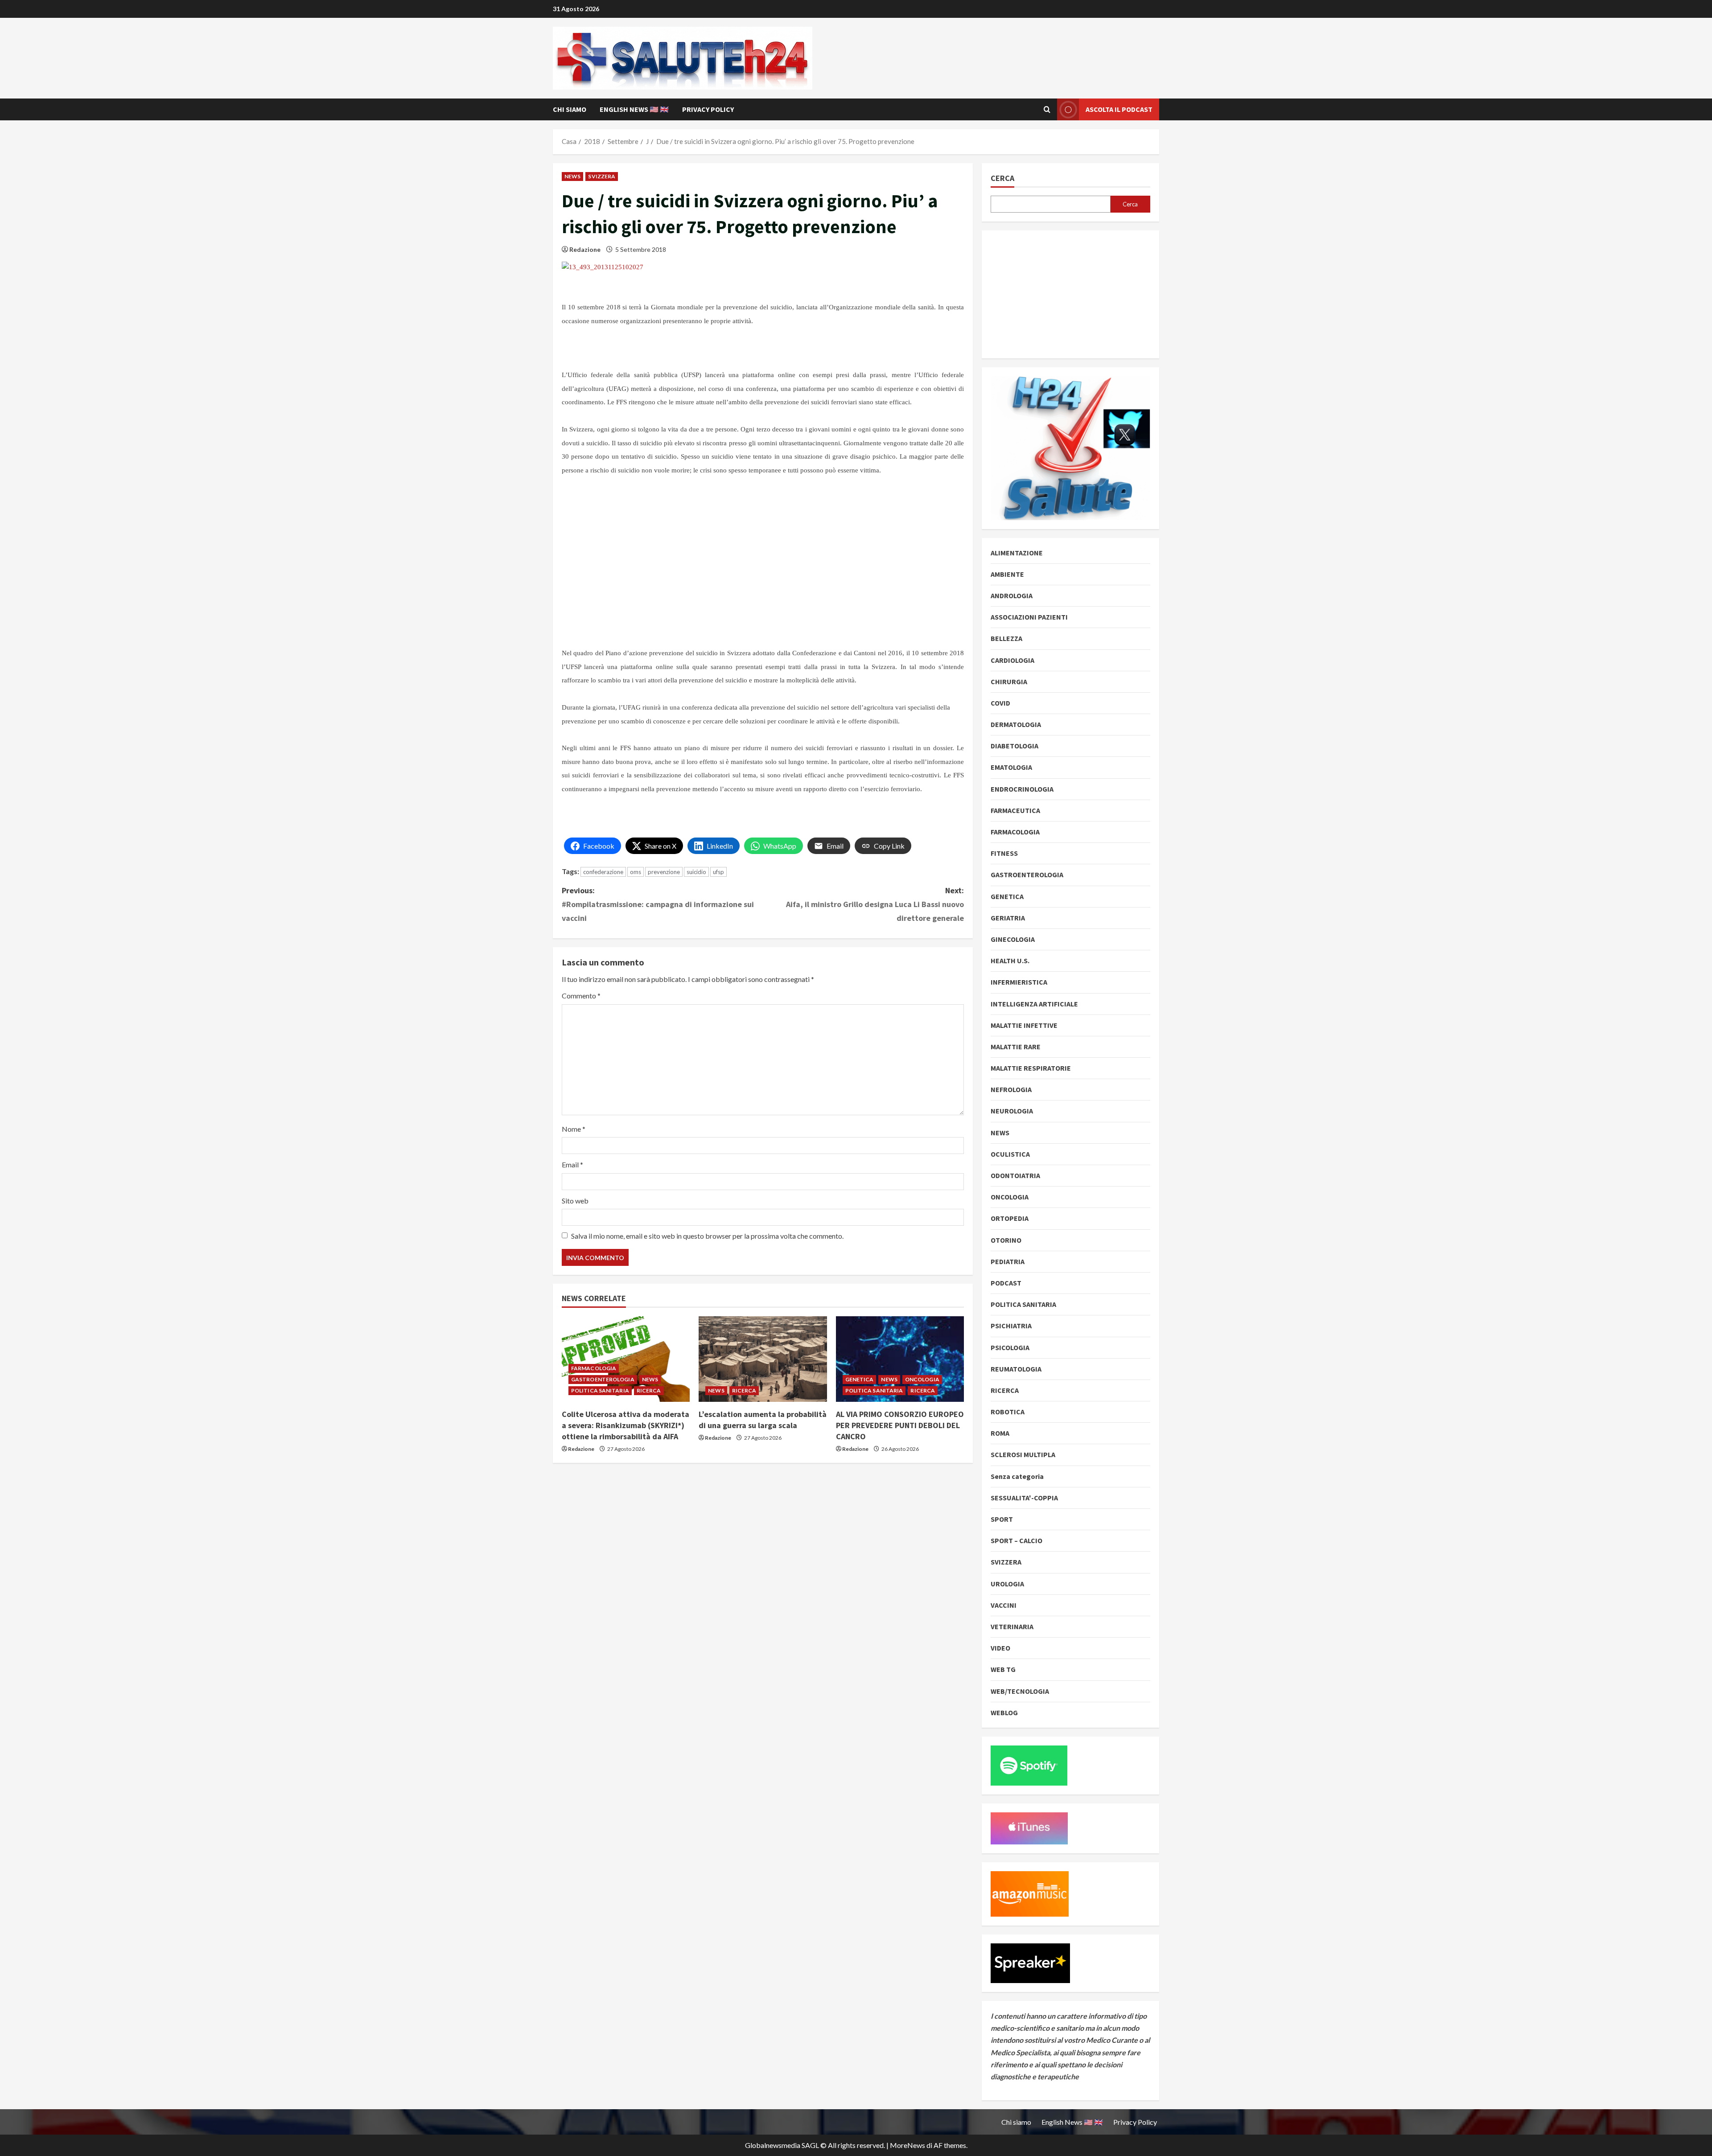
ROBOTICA (1008, 1412)
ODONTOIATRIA (1015, 1175)
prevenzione (664, 872)
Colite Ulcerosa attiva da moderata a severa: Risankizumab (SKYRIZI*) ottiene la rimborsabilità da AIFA (626, 1425)
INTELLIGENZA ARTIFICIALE (1034, 1004)
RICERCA (649, 1390)
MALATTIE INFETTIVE (1024, 1025)
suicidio (696, 872)
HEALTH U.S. (1010, 961)
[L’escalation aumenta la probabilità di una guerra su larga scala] (763, 1359)
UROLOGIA (1007, 1584)
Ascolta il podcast (1119, 109)
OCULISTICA (1010, 1154)
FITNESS (1004, 853)
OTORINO (1006, 1240)
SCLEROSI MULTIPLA (1023, 1454)
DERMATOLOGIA (1016, 724)
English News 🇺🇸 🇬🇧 (634, 109)
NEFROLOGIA (1011, 1089)
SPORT (1002, 1519)
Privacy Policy (708, 109)
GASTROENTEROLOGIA (603, 1379)
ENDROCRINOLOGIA (1022, 789)
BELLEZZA (1006, 638)
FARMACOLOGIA (594, 1368)
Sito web (575, 1201)
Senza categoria (1017, 1476)
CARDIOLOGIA (1012, 660)
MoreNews (907, 2145)
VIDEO (1000, 1648)
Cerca (1002, 178)
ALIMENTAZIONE (1017, 553)
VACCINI (1004, 1605)
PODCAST (1006, 1283)
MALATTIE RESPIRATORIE (1031, 1068)
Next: (875, 904)
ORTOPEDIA (1010, 1218)
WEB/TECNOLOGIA (1020, 1691)
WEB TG (1003, 1669)
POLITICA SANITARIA (600, 1390)
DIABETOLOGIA (1014, 746)
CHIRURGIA (1009, 682)
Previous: (658, 904)
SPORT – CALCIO (1017, 1540)
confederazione (603, 872)
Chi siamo (570, 109)
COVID (1000, 703)
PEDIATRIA (1008, 1261)
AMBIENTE (1007, 574)
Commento (581, 996)
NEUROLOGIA (1012, 1111)
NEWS (572, 176)
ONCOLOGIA (922, 1379)
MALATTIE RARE (1016, 1047)
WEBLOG (1004, 1712)
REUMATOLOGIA (1016, 1369)
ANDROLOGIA (1012, 595)
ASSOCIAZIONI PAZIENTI (1029, 617)
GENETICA (860, 1379)
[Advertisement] (629, 573)
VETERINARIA (1012, 1626)
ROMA (1000, 1433)
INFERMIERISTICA (1019, 982)
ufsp (718, 872)
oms (636, 872)
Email (572, 1164)
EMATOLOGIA (1011, 767)
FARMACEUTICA (1015, 810)
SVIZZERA (602, 176)
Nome (574, 1129)
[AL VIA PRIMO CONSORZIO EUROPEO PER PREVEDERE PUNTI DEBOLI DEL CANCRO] (900, 1359)
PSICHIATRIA (1011, 1326)
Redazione (585, 249)
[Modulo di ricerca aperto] (1047, 110)
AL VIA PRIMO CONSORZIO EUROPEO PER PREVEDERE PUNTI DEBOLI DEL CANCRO (900, 1425)
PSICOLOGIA (1010, 1347)
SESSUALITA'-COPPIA (1024, 1498)
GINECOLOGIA (1013, 939)
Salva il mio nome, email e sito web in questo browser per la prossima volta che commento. (707, 1236)
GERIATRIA (1008, 918)
